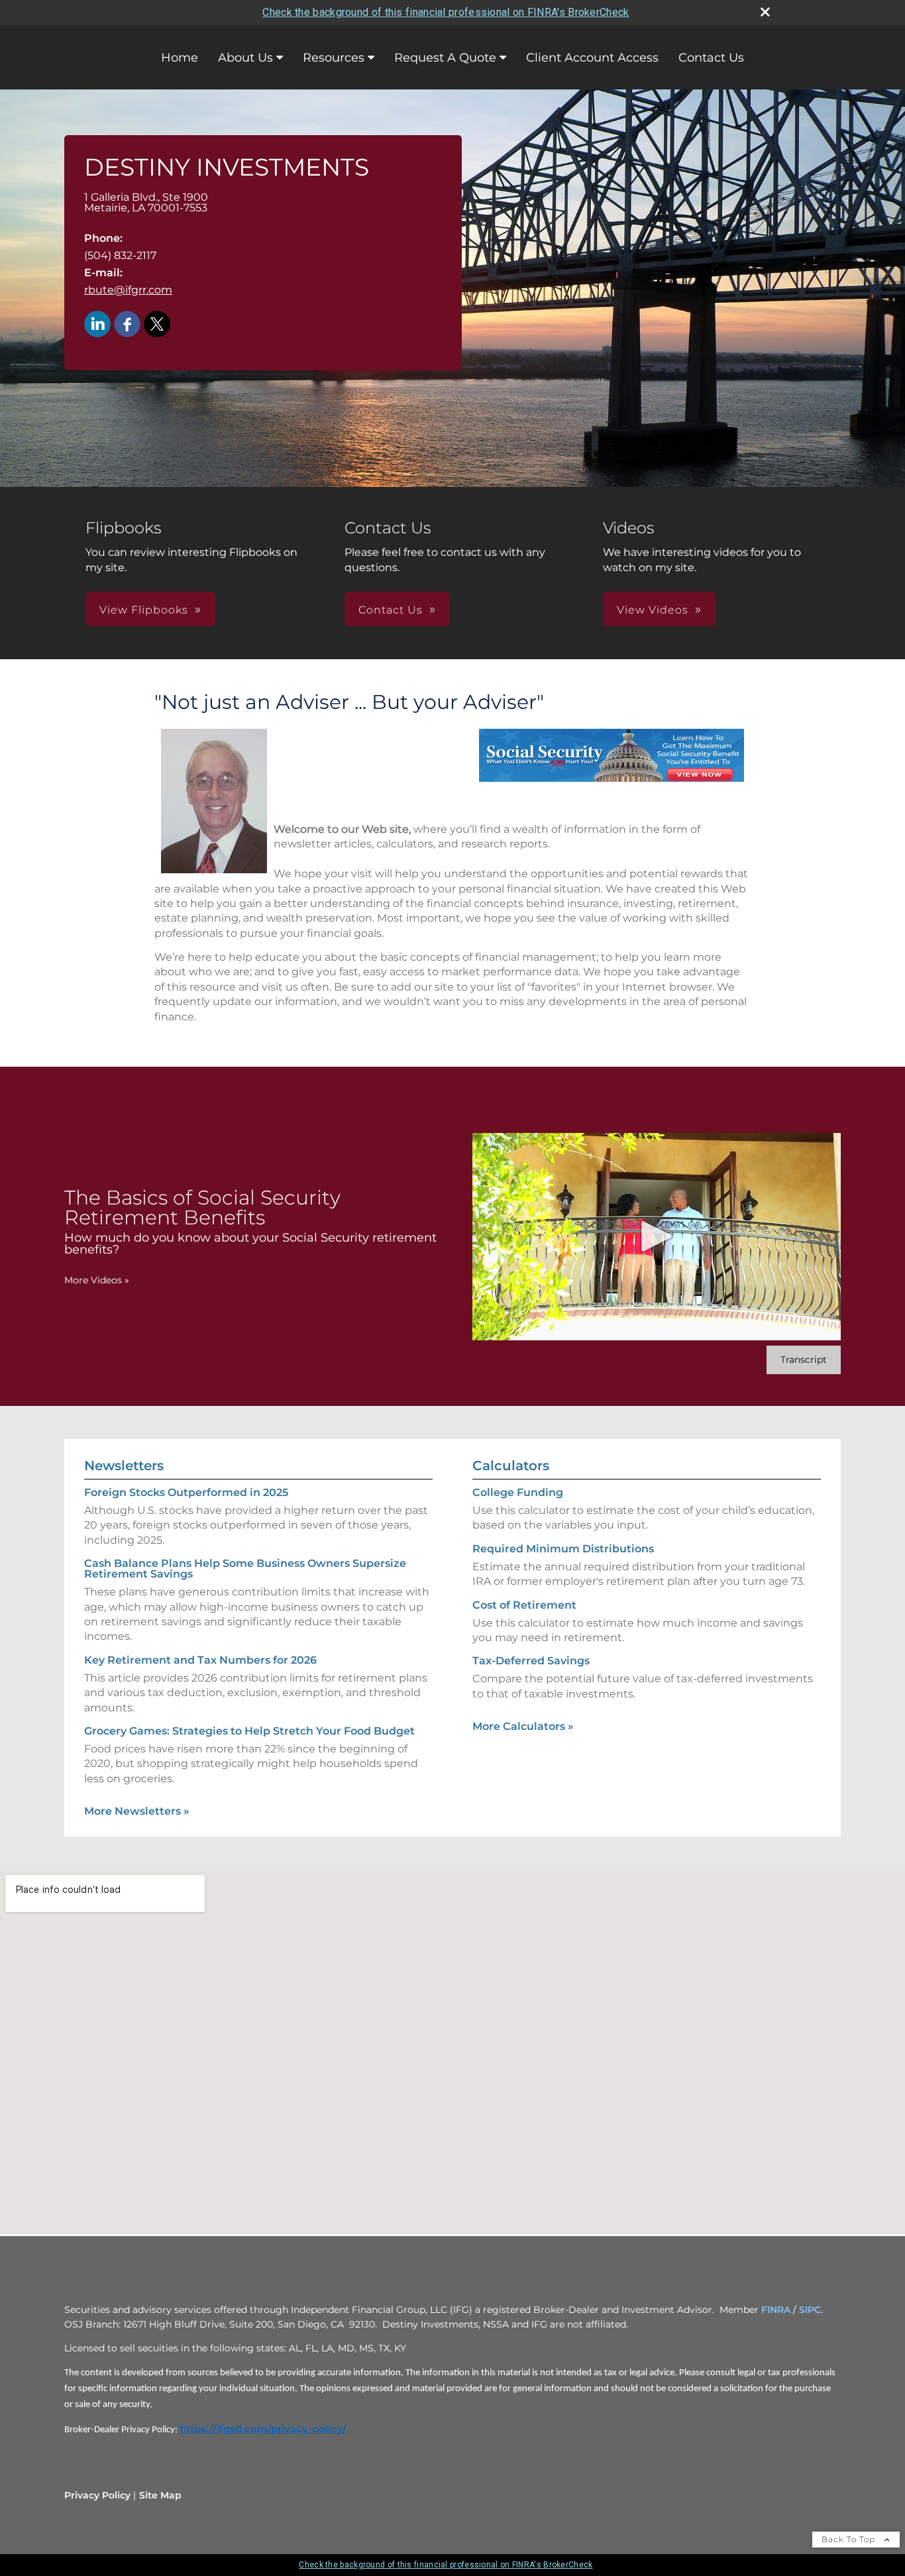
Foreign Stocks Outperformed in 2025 (186, 1492)
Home (180, 58)
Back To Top (850, 2539)
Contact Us (711, 58)
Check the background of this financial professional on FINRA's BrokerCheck (446, 12)
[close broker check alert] (765, 12)
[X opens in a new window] (157, 325)
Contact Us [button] (391, 610)
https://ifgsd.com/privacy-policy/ (263, 2429)
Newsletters (124, 1466)
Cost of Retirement (524, 1605)
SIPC (810, 2310)
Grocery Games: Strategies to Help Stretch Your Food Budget (249, 1731)
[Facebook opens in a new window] (127, 325)
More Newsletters (137, 1811)
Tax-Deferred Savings (531, 1661)
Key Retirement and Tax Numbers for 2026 (200, 1660)
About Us (245, 58)
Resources (334, 58)
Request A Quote (445, 58)
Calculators (511, 1466)
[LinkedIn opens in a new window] (97, 325)
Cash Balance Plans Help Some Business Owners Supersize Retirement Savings (245, 1569)
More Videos (97, 1280)
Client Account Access (592, 58)
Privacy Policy (97, 2495)
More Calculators (523, 1726)
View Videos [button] (653, 610)
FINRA (776, 2310)
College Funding (518, 1492)
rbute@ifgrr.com (128, 290)
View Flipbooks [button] (144, 610)
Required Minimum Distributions (563, 1549)
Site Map (160, 2495)
